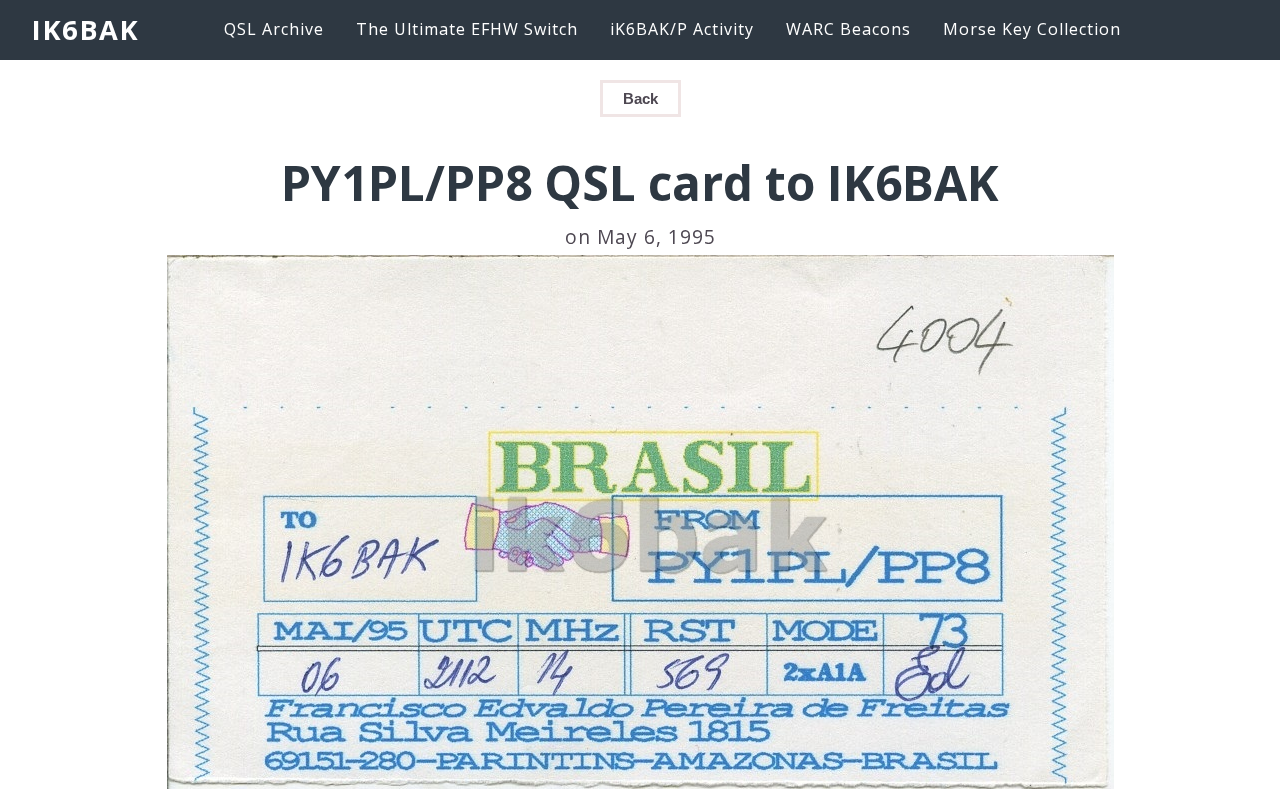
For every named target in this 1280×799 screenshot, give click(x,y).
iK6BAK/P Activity (682, 29)
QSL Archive (274, 29)
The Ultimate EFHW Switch (467, 29)
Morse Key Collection (1032, 29)
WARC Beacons (848, 29)
